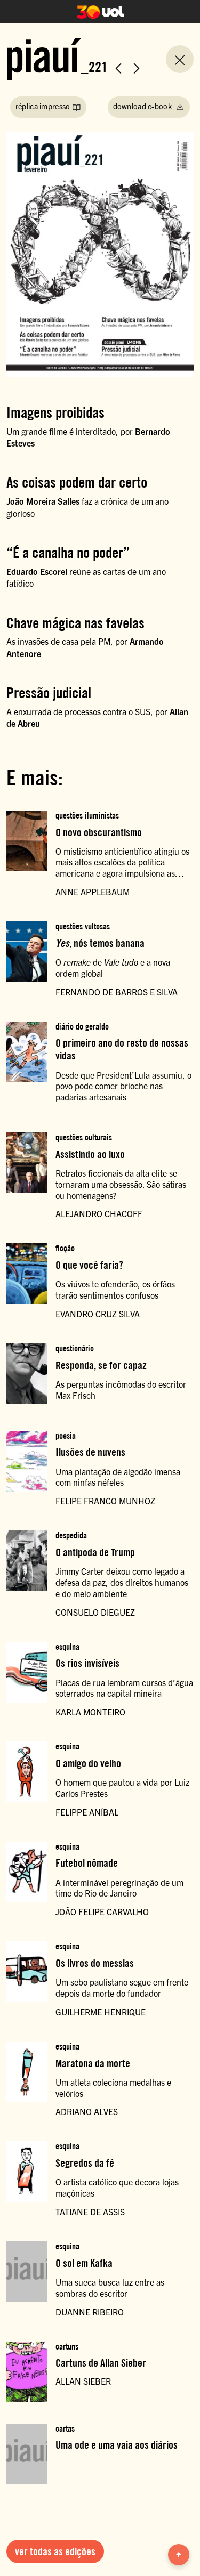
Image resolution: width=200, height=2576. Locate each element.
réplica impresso (43, 106)
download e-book (143, 106)
